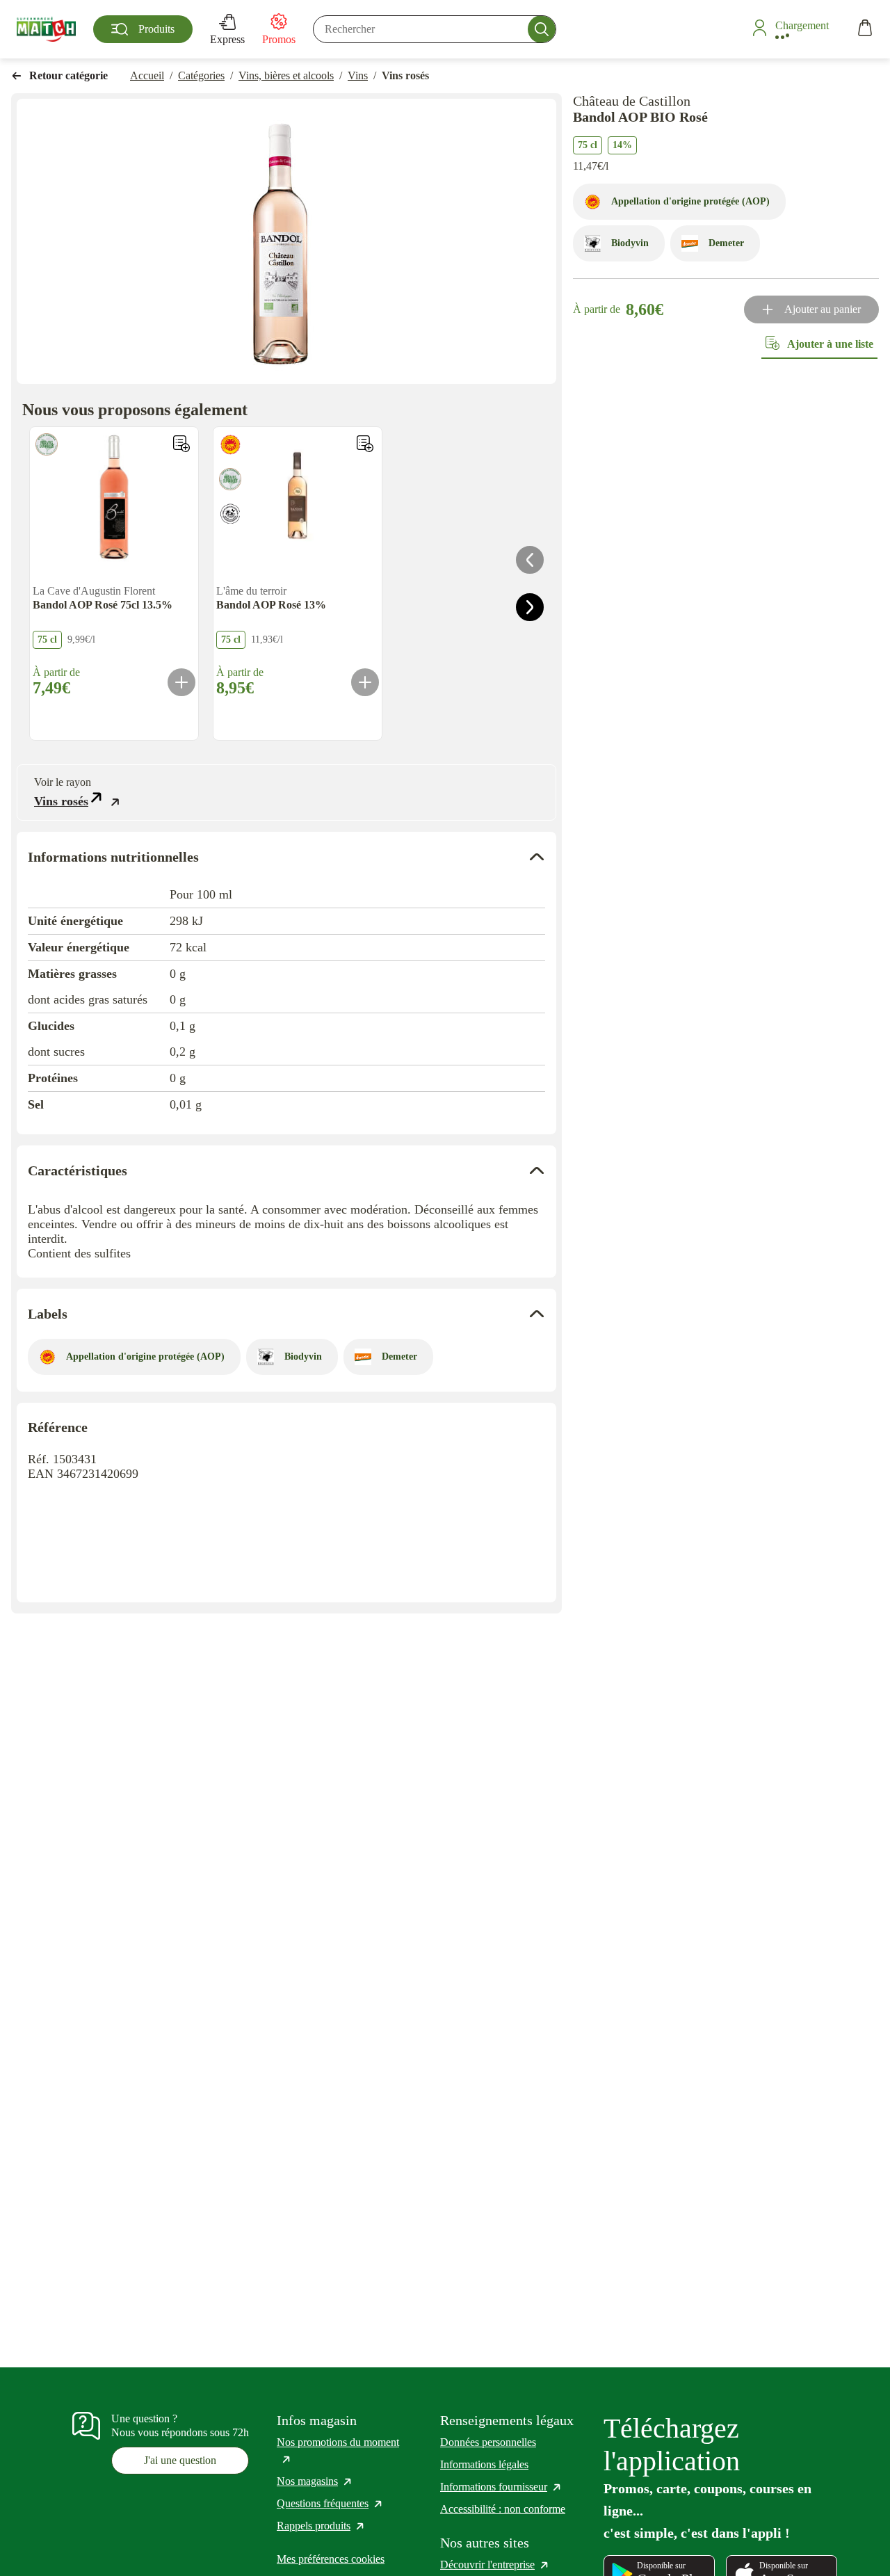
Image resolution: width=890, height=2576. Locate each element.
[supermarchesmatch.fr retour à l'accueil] (46, 29)
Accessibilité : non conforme (503, 2509)
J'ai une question (180, 2460)
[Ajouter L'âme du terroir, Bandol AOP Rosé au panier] (365, 682)
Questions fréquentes (330, 2503)
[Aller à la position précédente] (530, 560)
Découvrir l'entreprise (495, 2565)
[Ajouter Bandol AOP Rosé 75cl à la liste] (181, 444)
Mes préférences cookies (331, 2559)
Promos (279, 39)
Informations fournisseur (501, 2487)
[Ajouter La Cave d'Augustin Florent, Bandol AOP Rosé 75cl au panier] (181, 682)
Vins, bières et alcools (286, 75)
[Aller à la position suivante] (530, 607)
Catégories (201, 75)
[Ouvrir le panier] (865, 30)
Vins (358, 75)
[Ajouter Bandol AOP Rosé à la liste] (365, 444)
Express (227, 39)
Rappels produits (321, 2526)
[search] (435, 29)
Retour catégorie (68, 75)
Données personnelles (488, 2442)
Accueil (147, 75)
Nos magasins (315, 2481)
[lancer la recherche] (542, 29)
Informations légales (484, 2464)
